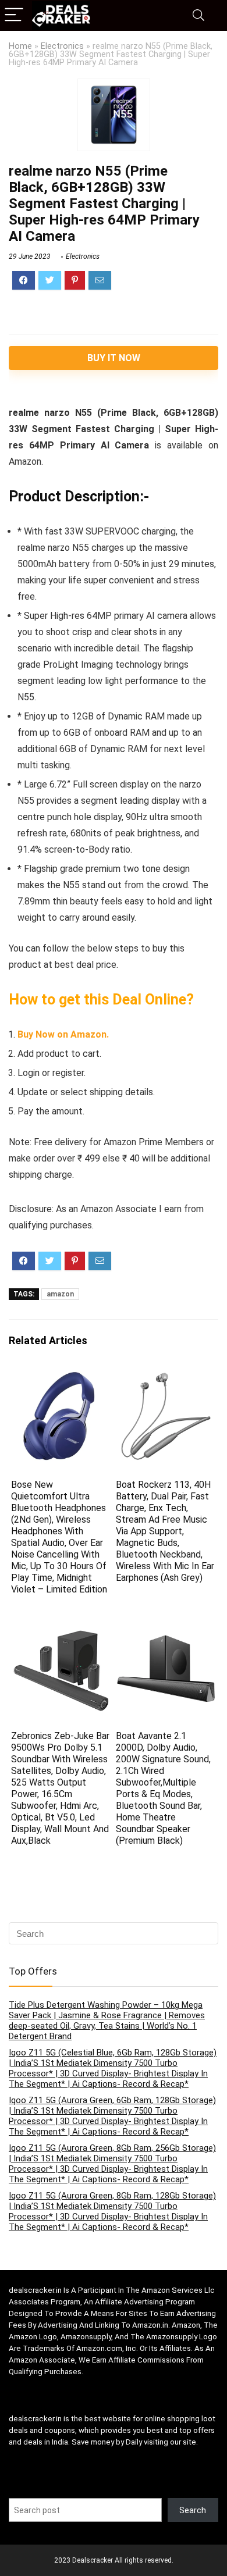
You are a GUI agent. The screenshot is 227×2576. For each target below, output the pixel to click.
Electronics (62, 46)
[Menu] (14, 15)
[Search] (198, 15)
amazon (60, 1294)
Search (193, 2510)
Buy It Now (114, 358)
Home (20, 46)
